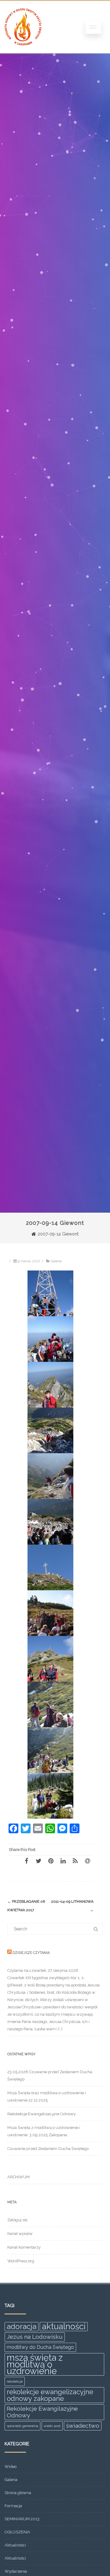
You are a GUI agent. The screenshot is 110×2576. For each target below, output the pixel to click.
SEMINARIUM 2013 (22, 2519)
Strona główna (18, 2493)
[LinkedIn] (63, 1861)
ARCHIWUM (18, 2177)
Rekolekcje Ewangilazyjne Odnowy (42, 2412)
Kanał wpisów (20, 2234)
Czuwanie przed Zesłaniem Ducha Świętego (48, 2149)
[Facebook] (26, 1861)
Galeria (56, 1261)
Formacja (13, 2506)
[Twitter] (38, 1861)
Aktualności (15, 2545)
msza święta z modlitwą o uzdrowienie (35, 2364)
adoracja (22, 2326)
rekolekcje (15, 2381)
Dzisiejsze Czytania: (31, 1953)
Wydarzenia (16, 2571)
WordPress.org (21, 2261)
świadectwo (83, 2426)
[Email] (87, 1861)
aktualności (64, 2327)
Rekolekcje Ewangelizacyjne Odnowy (42, 2114)
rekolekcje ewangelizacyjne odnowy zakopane (50, 2395)
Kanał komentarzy (24, 2247)
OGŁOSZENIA (17, 2532)
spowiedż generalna (22, 2426)
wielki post (52, 2426)
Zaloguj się (17, 2220)
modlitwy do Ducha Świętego (40, 2347)
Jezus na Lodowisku (35, 2337)
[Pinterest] (51, 1861)
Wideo (11, 2467)
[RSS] (75, 1861)
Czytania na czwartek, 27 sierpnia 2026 (43, 1970)
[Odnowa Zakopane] (23, 51)
